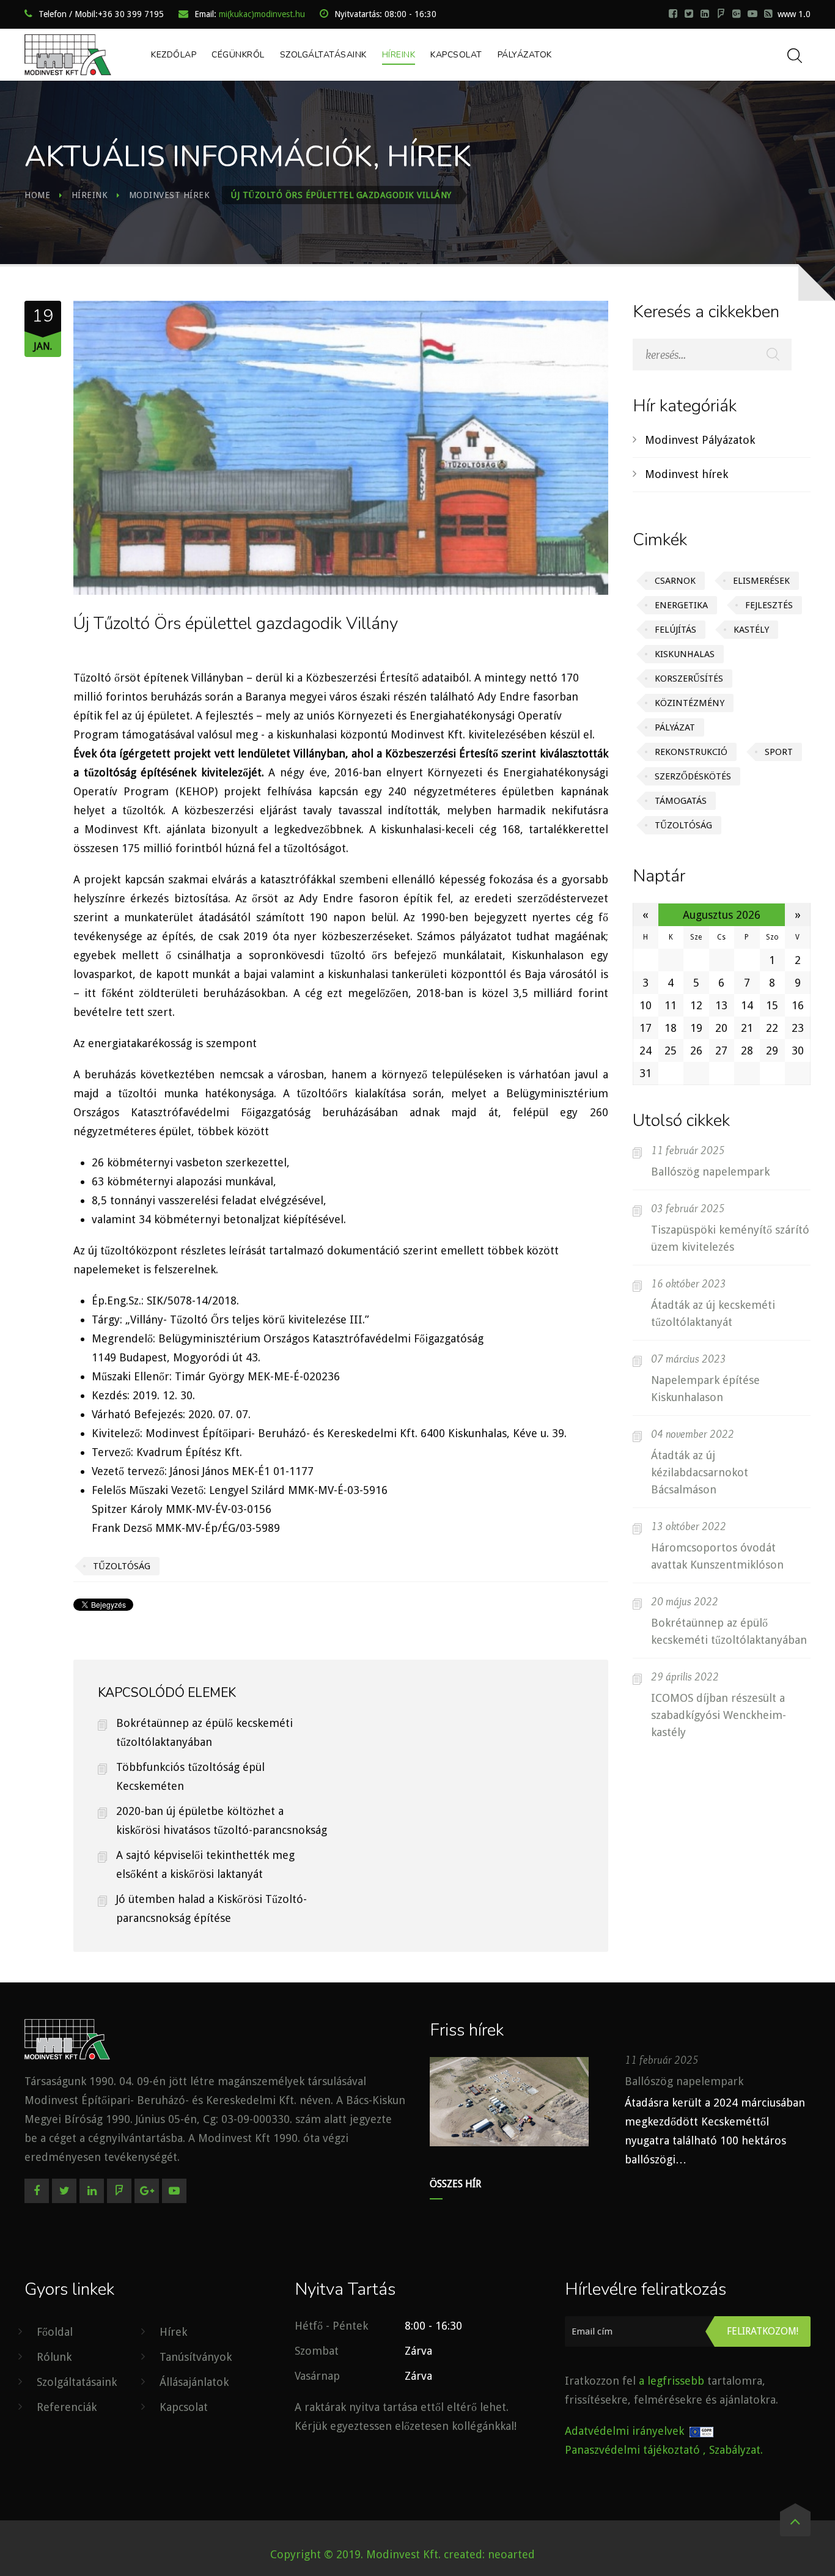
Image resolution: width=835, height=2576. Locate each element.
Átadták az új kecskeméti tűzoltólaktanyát (713, 1313)
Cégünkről (238, 55)
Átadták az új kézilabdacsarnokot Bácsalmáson (700, 1472)
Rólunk (54, 2357)
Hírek (173, 2332)
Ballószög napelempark (710, 1172)
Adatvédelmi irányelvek (624, 2431)
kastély (751, 630)
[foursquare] (721, 13)
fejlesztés (769, 605)
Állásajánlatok (194, 2382)
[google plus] (737, 13)
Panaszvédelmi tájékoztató (632, 2450)
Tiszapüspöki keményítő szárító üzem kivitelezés (730, 1238)
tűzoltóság (683, 825)
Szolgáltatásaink (323, 55)
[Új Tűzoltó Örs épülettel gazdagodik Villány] (340, 450)
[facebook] (673, 13)
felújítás (675, 630)
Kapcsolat (456, 55)
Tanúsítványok (196, 2357)
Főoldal (55, 2332)
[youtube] (752, 13)
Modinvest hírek (170, 195)
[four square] (119, 2191)
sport (779, 752)
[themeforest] (768, 13)
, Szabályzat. (733, 2450)
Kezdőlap (174, 55)
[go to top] (795, 2524)
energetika (681, 605)
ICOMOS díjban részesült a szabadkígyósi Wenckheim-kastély (719, 1715)
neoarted (511, 2554)
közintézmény (690, 703)
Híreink (399, 55)
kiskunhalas (685, 654)
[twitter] (689, 13)
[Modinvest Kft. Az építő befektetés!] (68, 55)
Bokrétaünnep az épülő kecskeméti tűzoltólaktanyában (729, 1631)
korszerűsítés (689, 679)
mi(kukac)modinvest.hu (262, 14)
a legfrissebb (671, 2381)
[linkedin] (705, 13)
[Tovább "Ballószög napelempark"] (509, 2102)
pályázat (675, 727)
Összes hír (455, 2184)
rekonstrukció (691, 752)
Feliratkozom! (763, 2331)
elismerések (761, 581)
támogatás (681, 801)
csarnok (675, 581)
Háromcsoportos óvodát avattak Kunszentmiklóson (717, 1556)
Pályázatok (525, 55)
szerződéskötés (693, 776)
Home (37, 195)
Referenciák (67, 2407)
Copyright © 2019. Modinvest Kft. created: (379, 2554)
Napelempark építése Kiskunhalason (705, 1389)
